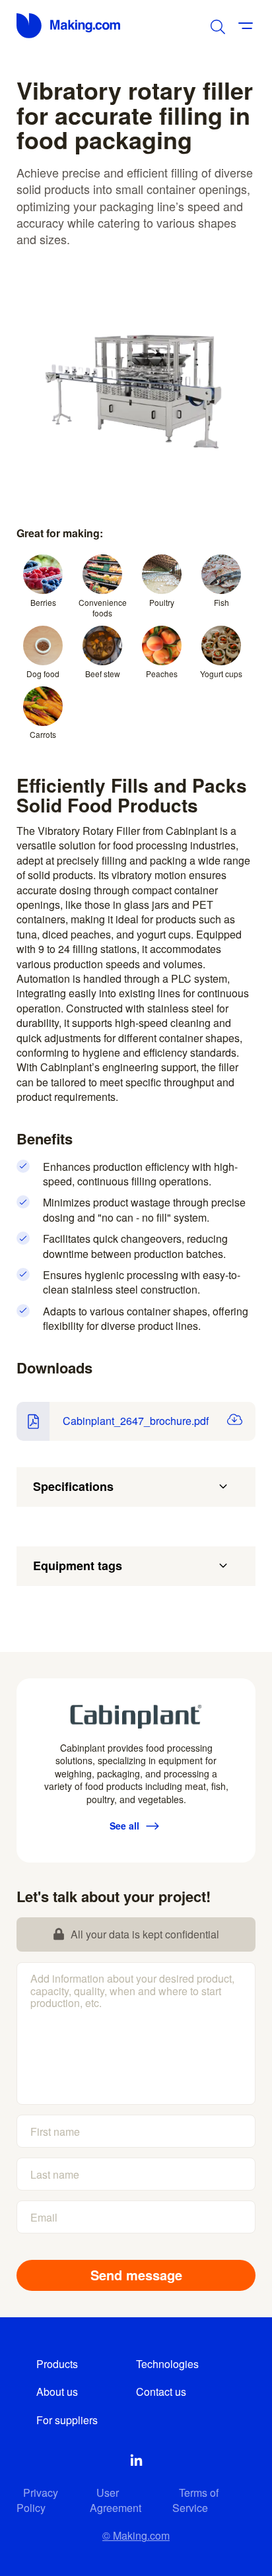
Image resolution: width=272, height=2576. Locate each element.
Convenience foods (103, 608)
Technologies (167, 2364)
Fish (221, 602)
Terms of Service (195, 2500)
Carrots (43, 734)
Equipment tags (78, 1566)
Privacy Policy (37, 2500)
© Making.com (136, 2535)
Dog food (43, 674)
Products (57, 2364)
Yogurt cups (221, 674)
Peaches (162, 674)
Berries (43, 602)
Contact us (161, 2392)
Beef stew (103, 674)
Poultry (162, 602)
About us (57, 2392)
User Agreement (116, 2500)
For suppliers (67, 2420)
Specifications (73, 1486)
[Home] (69, 26)
